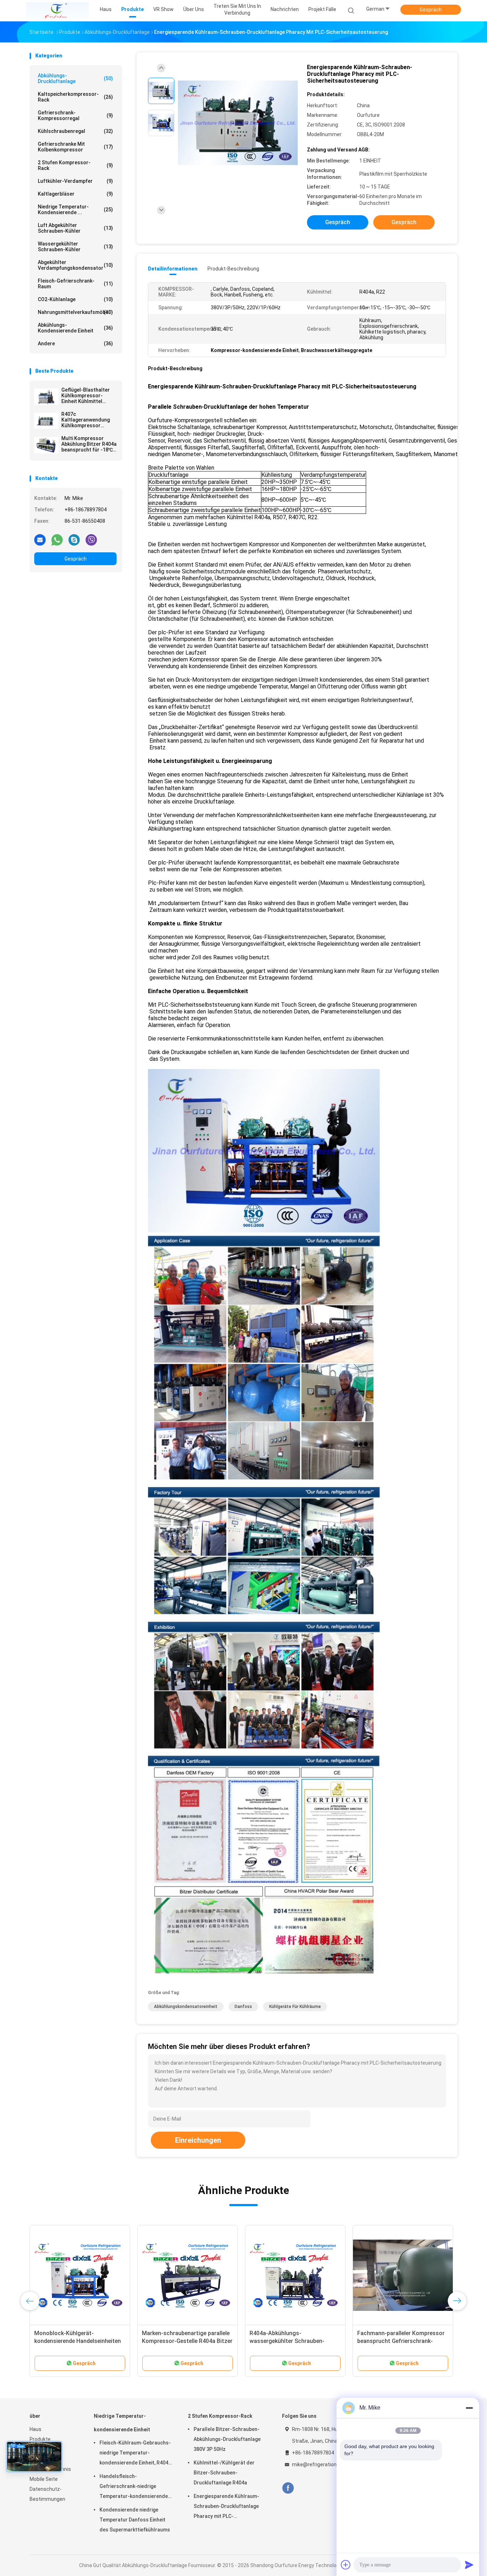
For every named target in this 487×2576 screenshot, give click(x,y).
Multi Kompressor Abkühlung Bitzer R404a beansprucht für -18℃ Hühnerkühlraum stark (89, 444)
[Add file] (346, 2565)
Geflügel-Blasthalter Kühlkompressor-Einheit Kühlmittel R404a (86, 396)
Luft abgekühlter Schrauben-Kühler (75, 228)
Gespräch (431, 10)
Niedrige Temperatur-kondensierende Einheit (122, 2423)
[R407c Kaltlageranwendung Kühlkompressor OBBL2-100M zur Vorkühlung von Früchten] (46, 421)
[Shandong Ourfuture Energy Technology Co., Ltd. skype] (74, 540)
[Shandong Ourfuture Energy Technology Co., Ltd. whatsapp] (57, 540)
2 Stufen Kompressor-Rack (75, 165)
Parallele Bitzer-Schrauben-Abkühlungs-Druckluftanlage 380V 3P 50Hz (227, 2439)
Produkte (40, 2439)
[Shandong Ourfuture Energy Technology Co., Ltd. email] (40, 540)
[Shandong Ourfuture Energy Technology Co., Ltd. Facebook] (288, 2488)
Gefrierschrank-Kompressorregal (75, 115)
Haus (35, 2429)
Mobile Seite (44, 2479)
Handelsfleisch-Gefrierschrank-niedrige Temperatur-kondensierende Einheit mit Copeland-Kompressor (134, 2487)
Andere (75, 344)
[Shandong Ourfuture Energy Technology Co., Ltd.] (57, 11)
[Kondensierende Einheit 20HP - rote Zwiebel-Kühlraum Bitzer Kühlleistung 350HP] (77, 2275)
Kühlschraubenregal (75, 131)
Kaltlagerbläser (75, 194)
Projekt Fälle (322, 9)
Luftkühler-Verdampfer (75, 181)
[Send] (469, 2565)
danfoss (243, 2007)
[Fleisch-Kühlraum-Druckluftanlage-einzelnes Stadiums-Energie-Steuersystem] (400, 2275)
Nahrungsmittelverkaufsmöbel (75, 312)
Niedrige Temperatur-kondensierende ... (75, 210)
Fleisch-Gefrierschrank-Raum (75, 284)
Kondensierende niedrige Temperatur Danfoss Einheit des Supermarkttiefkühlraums (135, 2520)
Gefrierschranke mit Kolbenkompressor (75, 147)
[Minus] (469, 2408)
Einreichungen (198, 2140)
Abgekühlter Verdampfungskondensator (75, 265)
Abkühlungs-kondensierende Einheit (75, 328)
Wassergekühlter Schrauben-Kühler (75, 247)
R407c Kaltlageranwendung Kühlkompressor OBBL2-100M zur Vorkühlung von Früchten (86, 420)
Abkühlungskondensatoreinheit (186, 2007)
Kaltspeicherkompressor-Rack (75, 97)
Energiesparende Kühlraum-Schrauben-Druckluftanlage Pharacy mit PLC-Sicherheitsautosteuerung (226, 2507)
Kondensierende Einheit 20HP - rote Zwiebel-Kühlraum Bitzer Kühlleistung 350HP (71, 2341)
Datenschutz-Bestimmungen (47, 2494)
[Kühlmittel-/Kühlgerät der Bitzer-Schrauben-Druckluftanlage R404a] (184, 2275)
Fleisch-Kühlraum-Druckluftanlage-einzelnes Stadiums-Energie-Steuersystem (397, 2341)
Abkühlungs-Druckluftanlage (75, 78)
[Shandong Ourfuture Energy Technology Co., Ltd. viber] (91, 540)
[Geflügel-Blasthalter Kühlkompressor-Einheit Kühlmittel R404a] (46, 397)
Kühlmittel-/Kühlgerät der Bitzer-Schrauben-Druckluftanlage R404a (224, 2473)
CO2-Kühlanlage (75, 299)
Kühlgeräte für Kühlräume (295, 2007)
